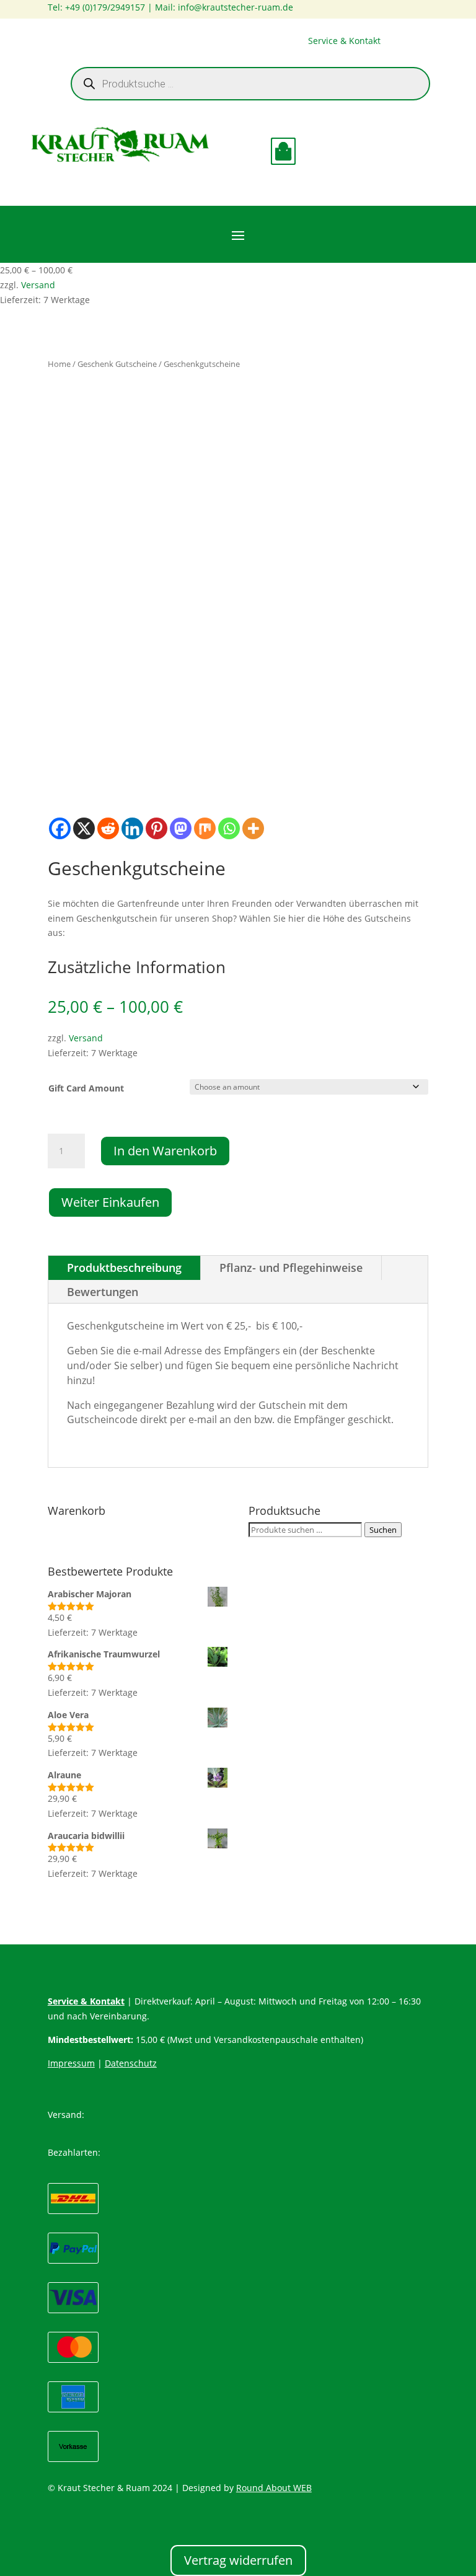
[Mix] (205, 828)
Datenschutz (131, 2063)
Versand (38, 285)
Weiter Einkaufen (110, 1202)
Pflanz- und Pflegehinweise (291, 1268)
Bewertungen (103, 1292)
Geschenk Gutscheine (117, 364)
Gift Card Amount (86, 1088)
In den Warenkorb (165, 1151)
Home (59, 364)
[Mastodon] (181, 828)
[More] (253, 828)
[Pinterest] (156, 828)
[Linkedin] (132, 828)
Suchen (383, 1530)
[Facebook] (60, 828)
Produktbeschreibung (124, 1268)
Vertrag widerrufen (238, 2560)
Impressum (71, 2063)
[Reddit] (108, 828)
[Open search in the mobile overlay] (250, 84)
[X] (84, 828)
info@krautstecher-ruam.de (236, 7)
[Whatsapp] (229, 828)
